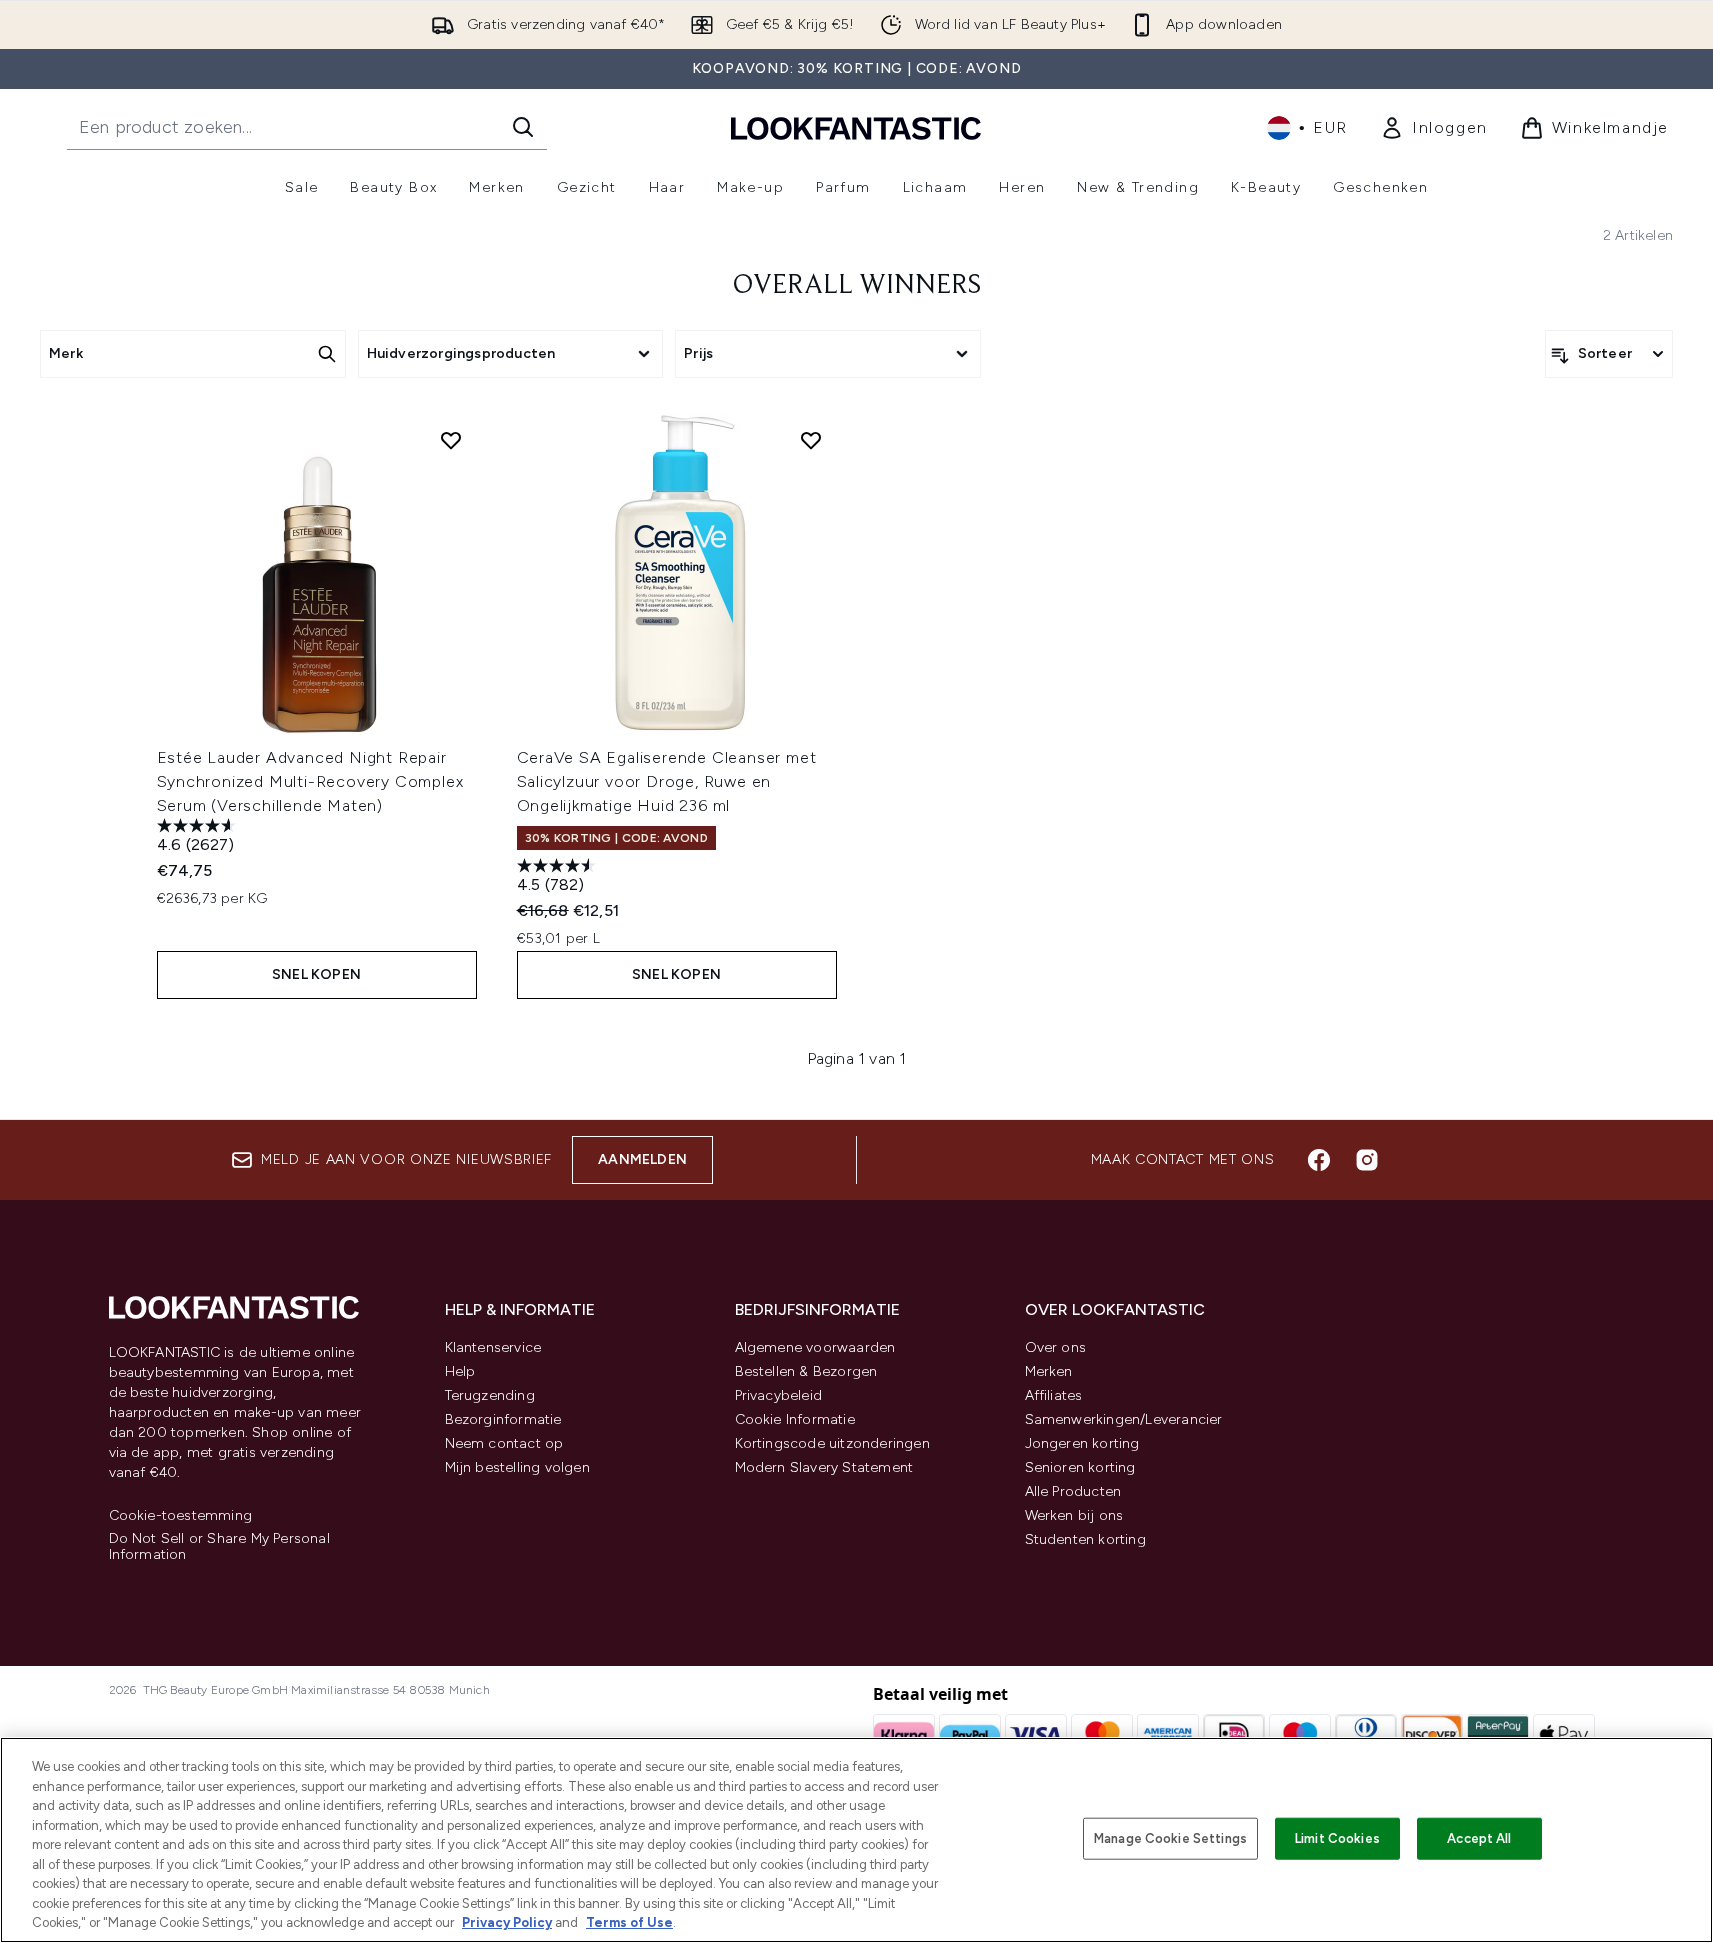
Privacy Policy (507, 1922)
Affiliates (1054, 1395)
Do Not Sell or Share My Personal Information (219, 1547)
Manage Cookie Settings (1170, 1838)
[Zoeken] (523, 127)
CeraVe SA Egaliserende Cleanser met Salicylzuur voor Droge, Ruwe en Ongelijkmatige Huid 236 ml (667, 781)
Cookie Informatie (795, 1419)
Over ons (1056, 1347)
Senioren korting (1080, 1467)
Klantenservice (493, 1347)
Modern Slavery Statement (824, 1467)
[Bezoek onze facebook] (1319, 1160)
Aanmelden (642, 1159)
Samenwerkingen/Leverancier (1124, 1419)
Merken (1049, 1371)
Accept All (1479, 1838)
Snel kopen (316, 974)
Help (460, 1371)
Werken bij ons (1074, 1515)
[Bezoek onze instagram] (1367, 1160)
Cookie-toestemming (181, 1516)
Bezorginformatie (503, 1419)
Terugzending (490, 1395)
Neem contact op (504, 1443)
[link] (1434, 128)
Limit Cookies (1337, 1838)
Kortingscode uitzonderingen (832, 1443)
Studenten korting (1085, 1539)
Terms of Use (629, 1922)
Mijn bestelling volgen (517, 1467)
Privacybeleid (779, 1395)
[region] (856, 1840)
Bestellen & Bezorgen (806, 1371)
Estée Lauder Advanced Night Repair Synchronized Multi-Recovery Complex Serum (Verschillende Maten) (310, 781)
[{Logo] (856, 127)
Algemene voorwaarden (815, 1347)
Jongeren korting (1082, 1443)
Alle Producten (1073, 1491)
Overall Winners (857, 286)
